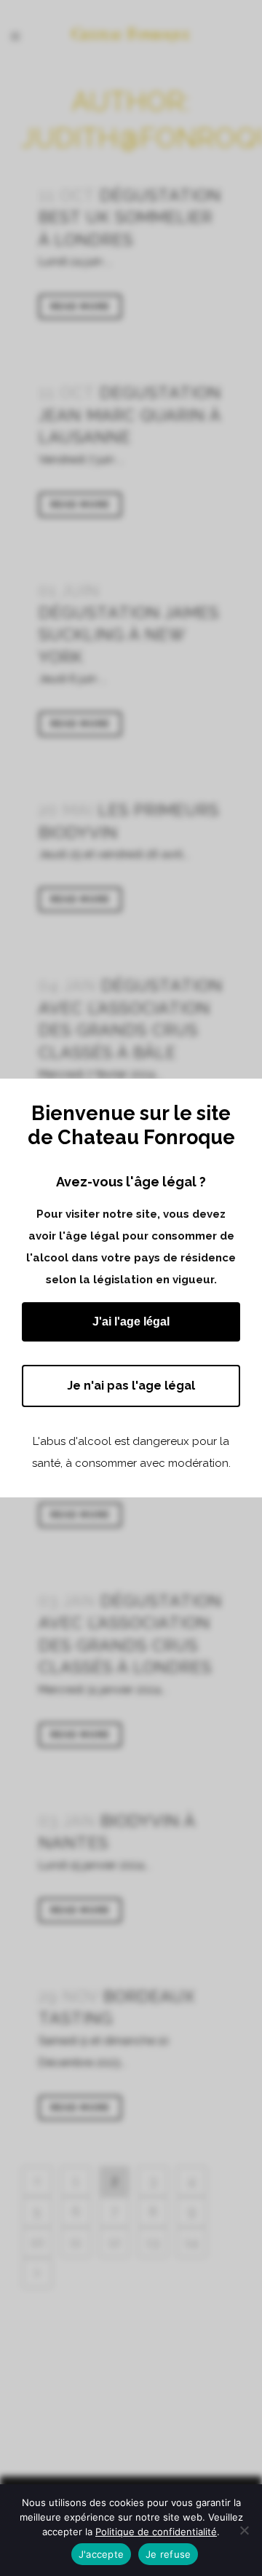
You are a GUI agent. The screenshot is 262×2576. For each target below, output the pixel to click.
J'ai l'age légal (131, 1322)
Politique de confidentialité (156, 2532)
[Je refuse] (244, 2530)
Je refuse (168, 2554)
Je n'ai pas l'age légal (131, 1386)
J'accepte (101, 2554)
